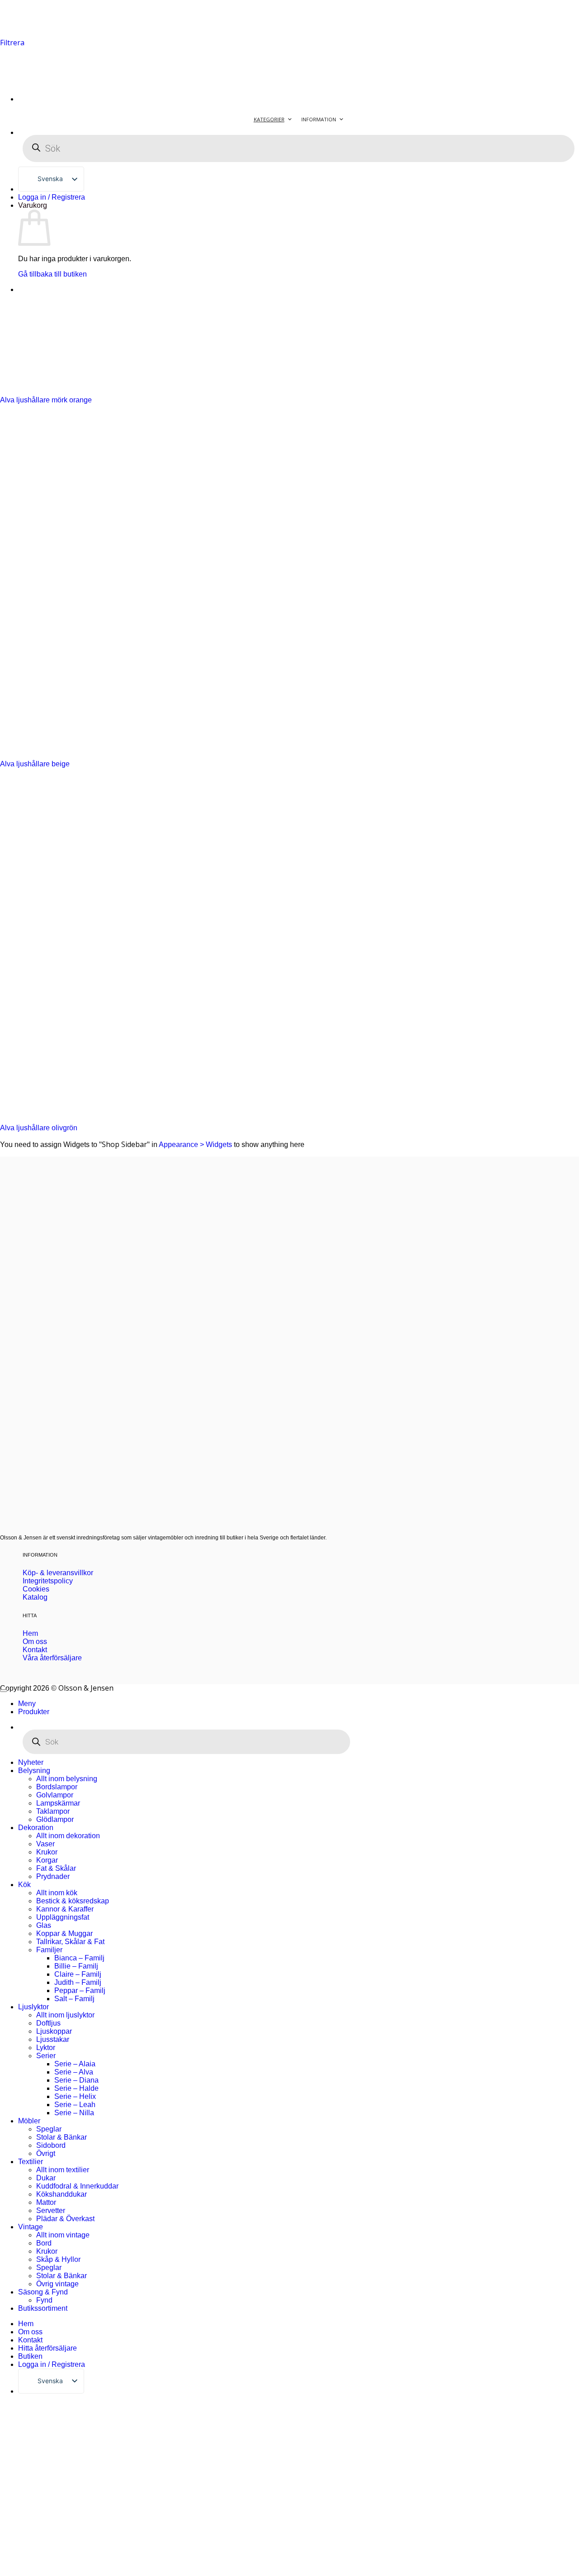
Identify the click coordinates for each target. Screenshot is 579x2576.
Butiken (30, 2356)
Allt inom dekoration (68, 1836)
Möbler (29, 2121)
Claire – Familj (78, 1974)
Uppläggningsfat (63, 1917)
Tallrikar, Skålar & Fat (70, 1942)
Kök (24, 1885)
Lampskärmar (58, 1803)
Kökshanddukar (62, 2194)
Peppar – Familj (80, 1991)
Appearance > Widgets (195, 1145)
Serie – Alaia (75, 2064)
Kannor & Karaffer (65, 1909)
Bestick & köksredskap (73, 1901)
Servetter (51, 2210)
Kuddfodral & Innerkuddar (77, 2186)
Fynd (44, 2300)
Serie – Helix (75, 2096)
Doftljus (48, 2023)
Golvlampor (55, 1795)
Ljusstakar (53, 2039)
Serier (46, 2056)
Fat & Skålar (56, 1868)
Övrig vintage (57, 2284)
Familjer (49, 1950)
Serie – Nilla (74, 2113)
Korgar (47, 1860)
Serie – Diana (76, 2080)
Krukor (47, 1852)
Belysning (34, 1771)
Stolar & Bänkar (62, 2137)
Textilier (31, 2162)
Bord (44, 2243)
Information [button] (319, 119)
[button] (12, 43)
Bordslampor (57, 1787)
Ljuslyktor (33, 2007)
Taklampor (53, 1811)
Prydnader (53, 1876)
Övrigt (46, 2153)
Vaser (45, 1844)
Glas (44, 1925)
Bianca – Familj (79, 1958)
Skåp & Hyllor (58, 2259)
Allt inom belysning (67, 1779)
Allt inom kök (57, 1893)
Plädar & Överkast (65, 2219)
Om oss (30, 2332)
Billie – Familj (76, 1966)
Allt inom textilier (63, 2170)
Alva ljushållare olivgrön (39, 1128)
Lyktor (46, 2048)
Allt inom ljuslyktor (65, 2015)
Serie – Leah (75, 2105)
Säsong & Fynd (43, 2292)
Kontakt (30, 2340)
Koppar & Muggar (64, 1933)
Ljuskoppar (54, 2031)
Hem (26, 2324)
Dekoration (36, 1828)
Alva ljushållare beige (35, 764)
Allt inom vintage (63, 2235)
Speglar (49, 2129)
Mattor (46, 2202)
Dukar (46, 2178)
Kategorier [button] (269, 119)
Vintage (31, 2227)
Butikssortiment (43, 2308)
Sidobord (51, 2145)
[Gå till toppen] (4, 1691)
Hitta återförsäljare (47, 2348)
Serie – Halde (76, 2088)
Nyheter (31, 1762)
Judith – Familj (78, 1982)
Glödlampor (55, 1819)
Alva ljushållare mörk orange (46, 400)
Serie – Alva (74, 2072)
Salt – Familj (74, 1999)
